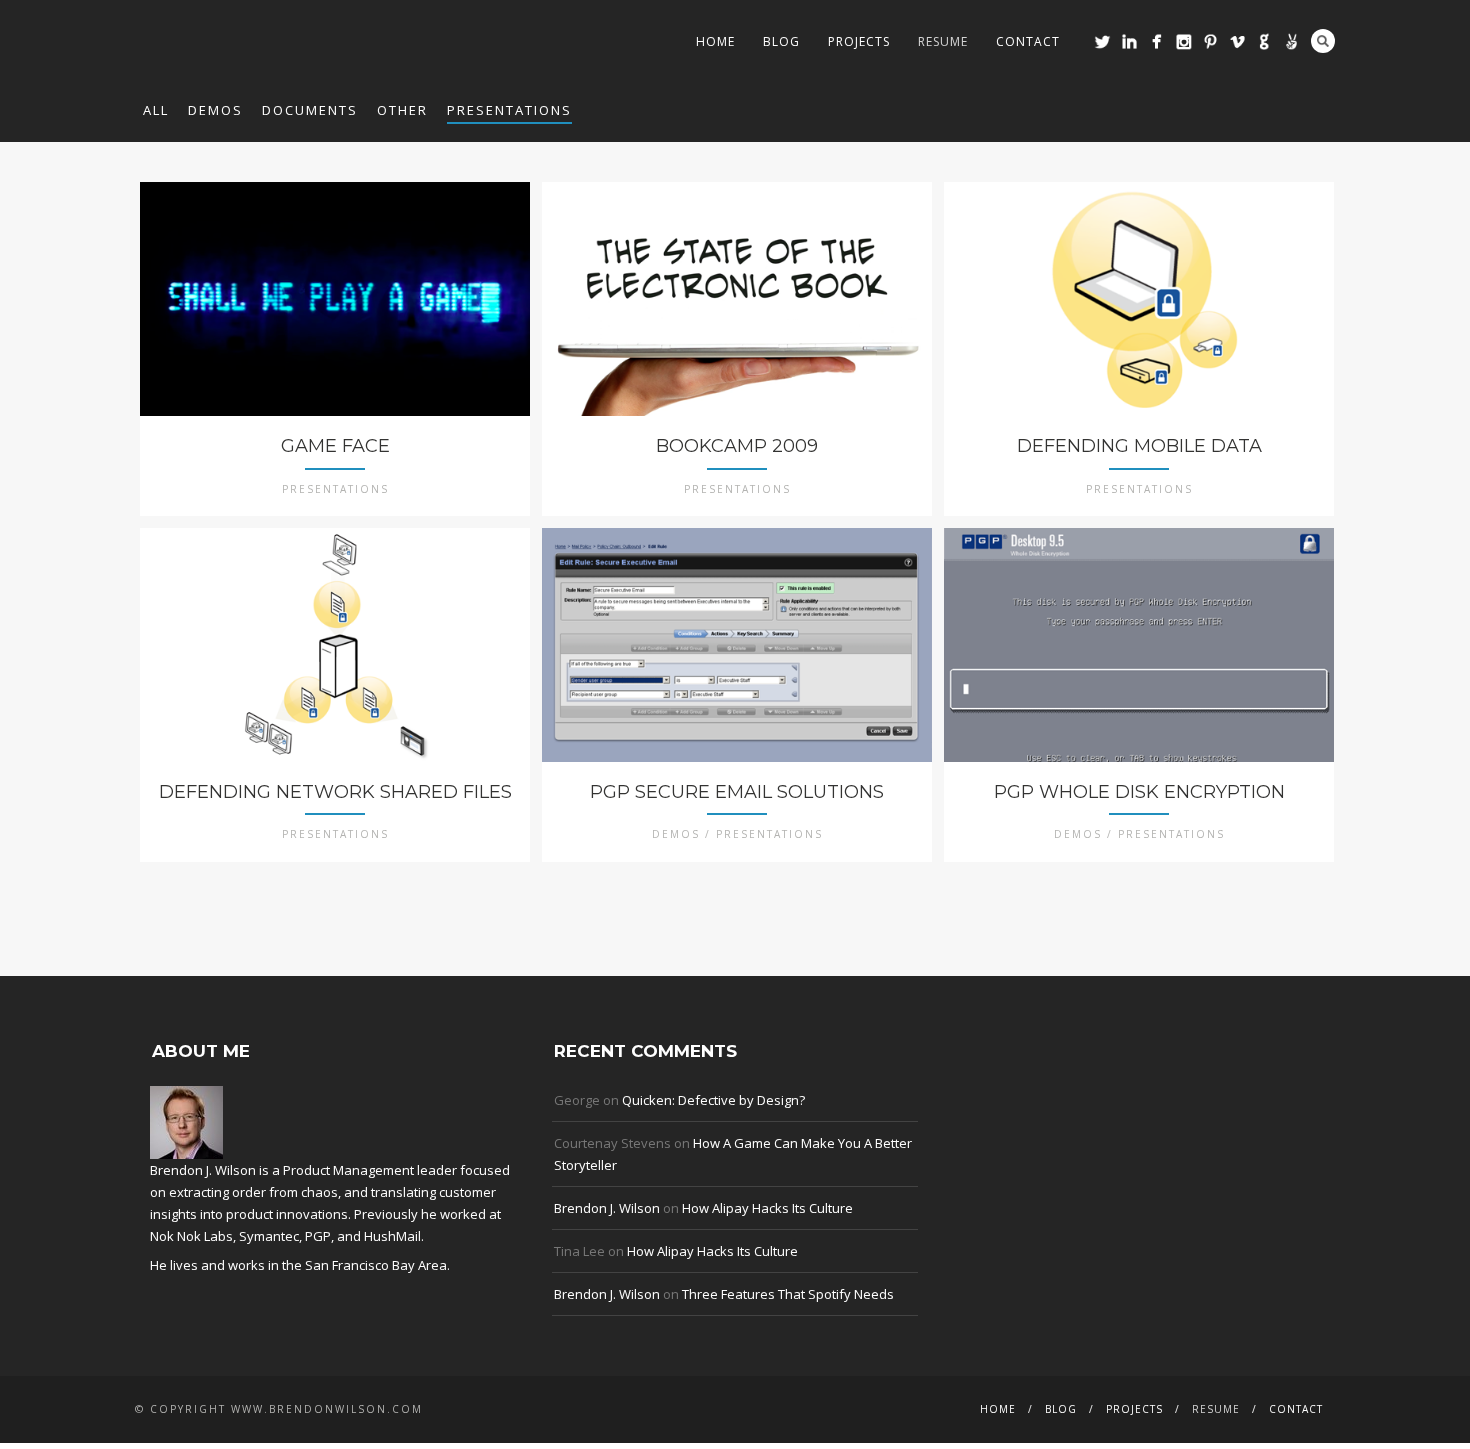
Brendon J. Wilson (607, 1208)
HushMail (392, 1236)
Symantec (269, 1236)
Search (1323, 41)
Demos (215, 110)
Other (402, 110)
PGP (318, 1236)
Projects (859, 41)
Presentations (509, 110)
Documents (310, 110)
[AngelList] (1291, 41)
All (156, 110)
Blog (781, 41)
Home (715, 41)
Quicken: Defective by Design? (713, 1100)
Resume (943, 41)
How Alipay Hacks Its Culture (767, 1208)
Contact (1028, 41)
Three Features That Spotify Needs (788, 1294)
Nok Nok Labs (191, 1236)
